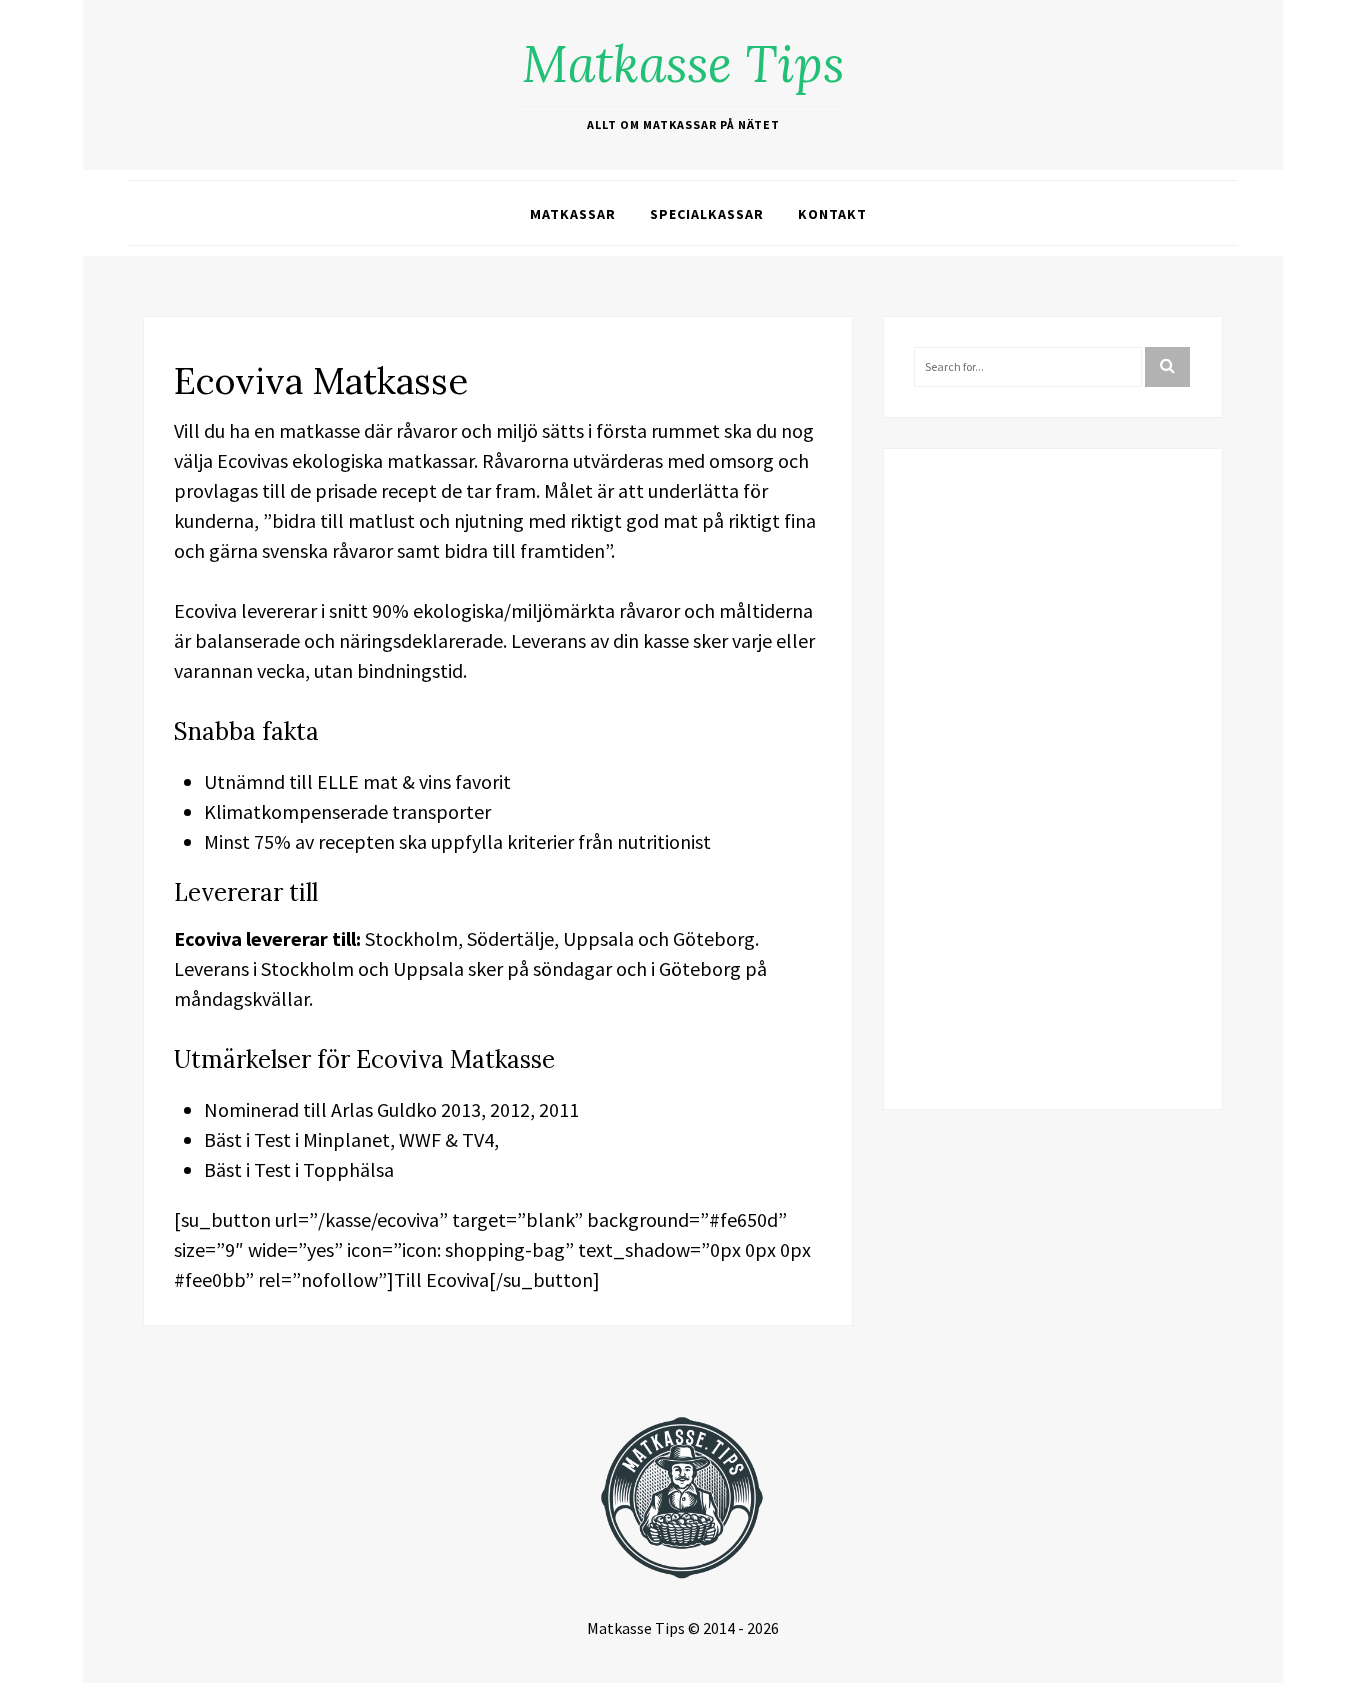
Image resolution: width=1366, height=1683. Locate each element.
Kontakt (832, 214)
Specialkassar (707, 214)
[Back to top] (1346, 1663)
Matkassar (573, 214)
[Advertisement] (1053, 779)
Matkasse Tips (683, 64)
